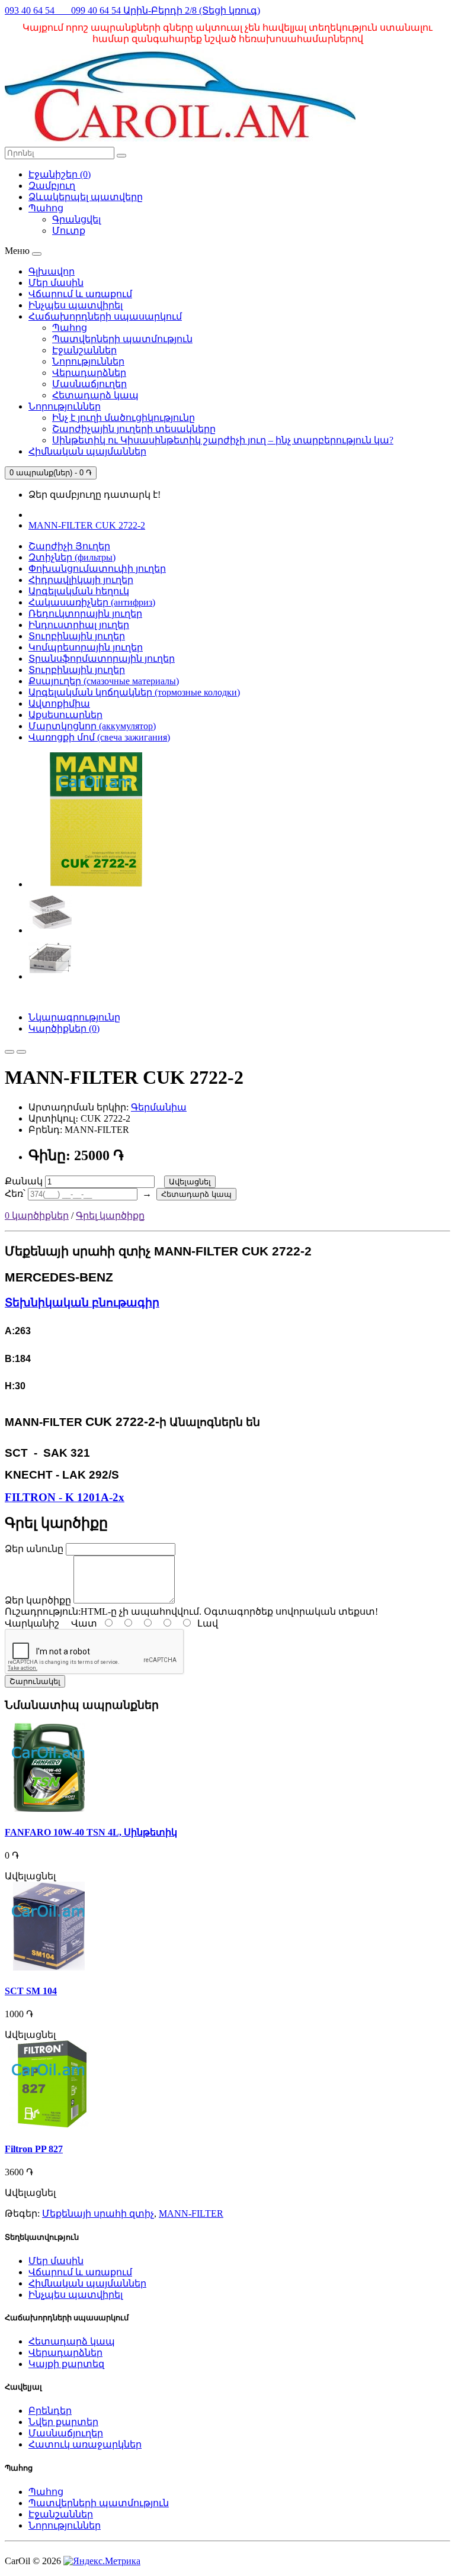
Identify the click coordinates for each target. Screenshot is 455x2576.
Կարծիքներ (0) (64, 1028)
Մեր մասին (56, 283)
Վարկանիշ (32, 1623)
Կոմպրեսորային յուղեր (86, 647)
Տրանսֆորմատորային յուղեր (102, 659)
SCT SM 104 (31, 1991)
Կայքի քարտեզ (66, 2364)
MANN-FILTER (191, 2213)
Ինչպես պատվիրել (76, 305)
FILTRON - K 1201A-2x (65, 1497)
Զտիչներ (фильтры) (72, 557)
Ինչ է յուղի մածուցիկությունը (124, 418)
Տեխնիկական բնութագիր (82, 1303)
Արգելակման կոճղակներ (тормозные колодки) (134, 692)
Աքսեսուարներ (65, 715)
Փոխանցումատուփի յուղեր (97, 569)
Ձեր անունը (34, 1549)
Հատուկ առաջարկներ (85, 2444)
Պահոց (70, 328)
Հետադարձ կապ (95, 395)
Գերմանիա (159, 1107)
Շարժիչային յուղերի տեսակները (134, 429)
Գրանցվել (76, 219)
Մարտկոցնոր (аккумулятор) (92, 726)
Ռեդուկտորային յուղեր (85, 614)
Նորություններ (88, 361)
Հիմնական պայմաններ (87, 451)
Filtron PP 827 (34, 2149)
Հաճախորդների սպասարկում (105, 316)
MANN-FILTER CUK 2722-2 (87, 525)
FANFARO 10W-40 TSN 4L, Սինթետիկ (91, 1832)
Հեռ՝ (16, 1194)
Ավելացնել (190, 1182)
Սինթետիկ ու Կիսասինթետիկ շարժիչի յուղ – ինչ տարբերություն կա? (223, 440)
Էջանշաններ (84, 350)
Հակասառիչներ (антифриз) (92, 602)
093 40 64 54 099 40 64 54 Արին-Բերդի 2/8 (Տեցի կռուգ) (132, 10)
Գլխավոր (52, 271)
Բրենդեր (50, 2411)
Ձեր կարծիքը (38, 1600)
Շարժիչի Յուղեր (69, 546)
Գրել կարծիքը (110, 1215)
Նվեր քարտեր (63, 2422)
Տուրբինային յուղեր (77, 636)
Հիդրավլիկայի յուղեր (81, 580)
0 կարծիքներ (37, 1215)
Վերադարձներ (89, 373)
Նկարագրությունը (74, 1017)
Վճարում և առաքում (80, 294)
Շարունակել (35, 1681)
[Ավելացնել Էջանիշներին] (9, 1052)
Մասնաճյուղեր (89, 384)
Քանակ (25, 1181)
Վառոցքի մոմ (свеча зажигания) (99, 737)
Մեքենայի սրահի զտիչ (98, 2213)
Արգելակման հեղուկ (79, 591)
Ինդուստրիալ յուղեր (79, 625)
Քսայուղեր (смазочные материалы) (104, 681)
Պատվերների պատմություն (122, 339)
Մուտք (69, 231)
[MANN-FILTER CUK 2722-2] (96, 884)
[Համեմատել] (21, 1052)
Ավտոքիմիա (59, 703)
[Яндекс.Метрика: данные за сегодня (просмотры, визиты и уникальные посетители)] (102, 2561)
